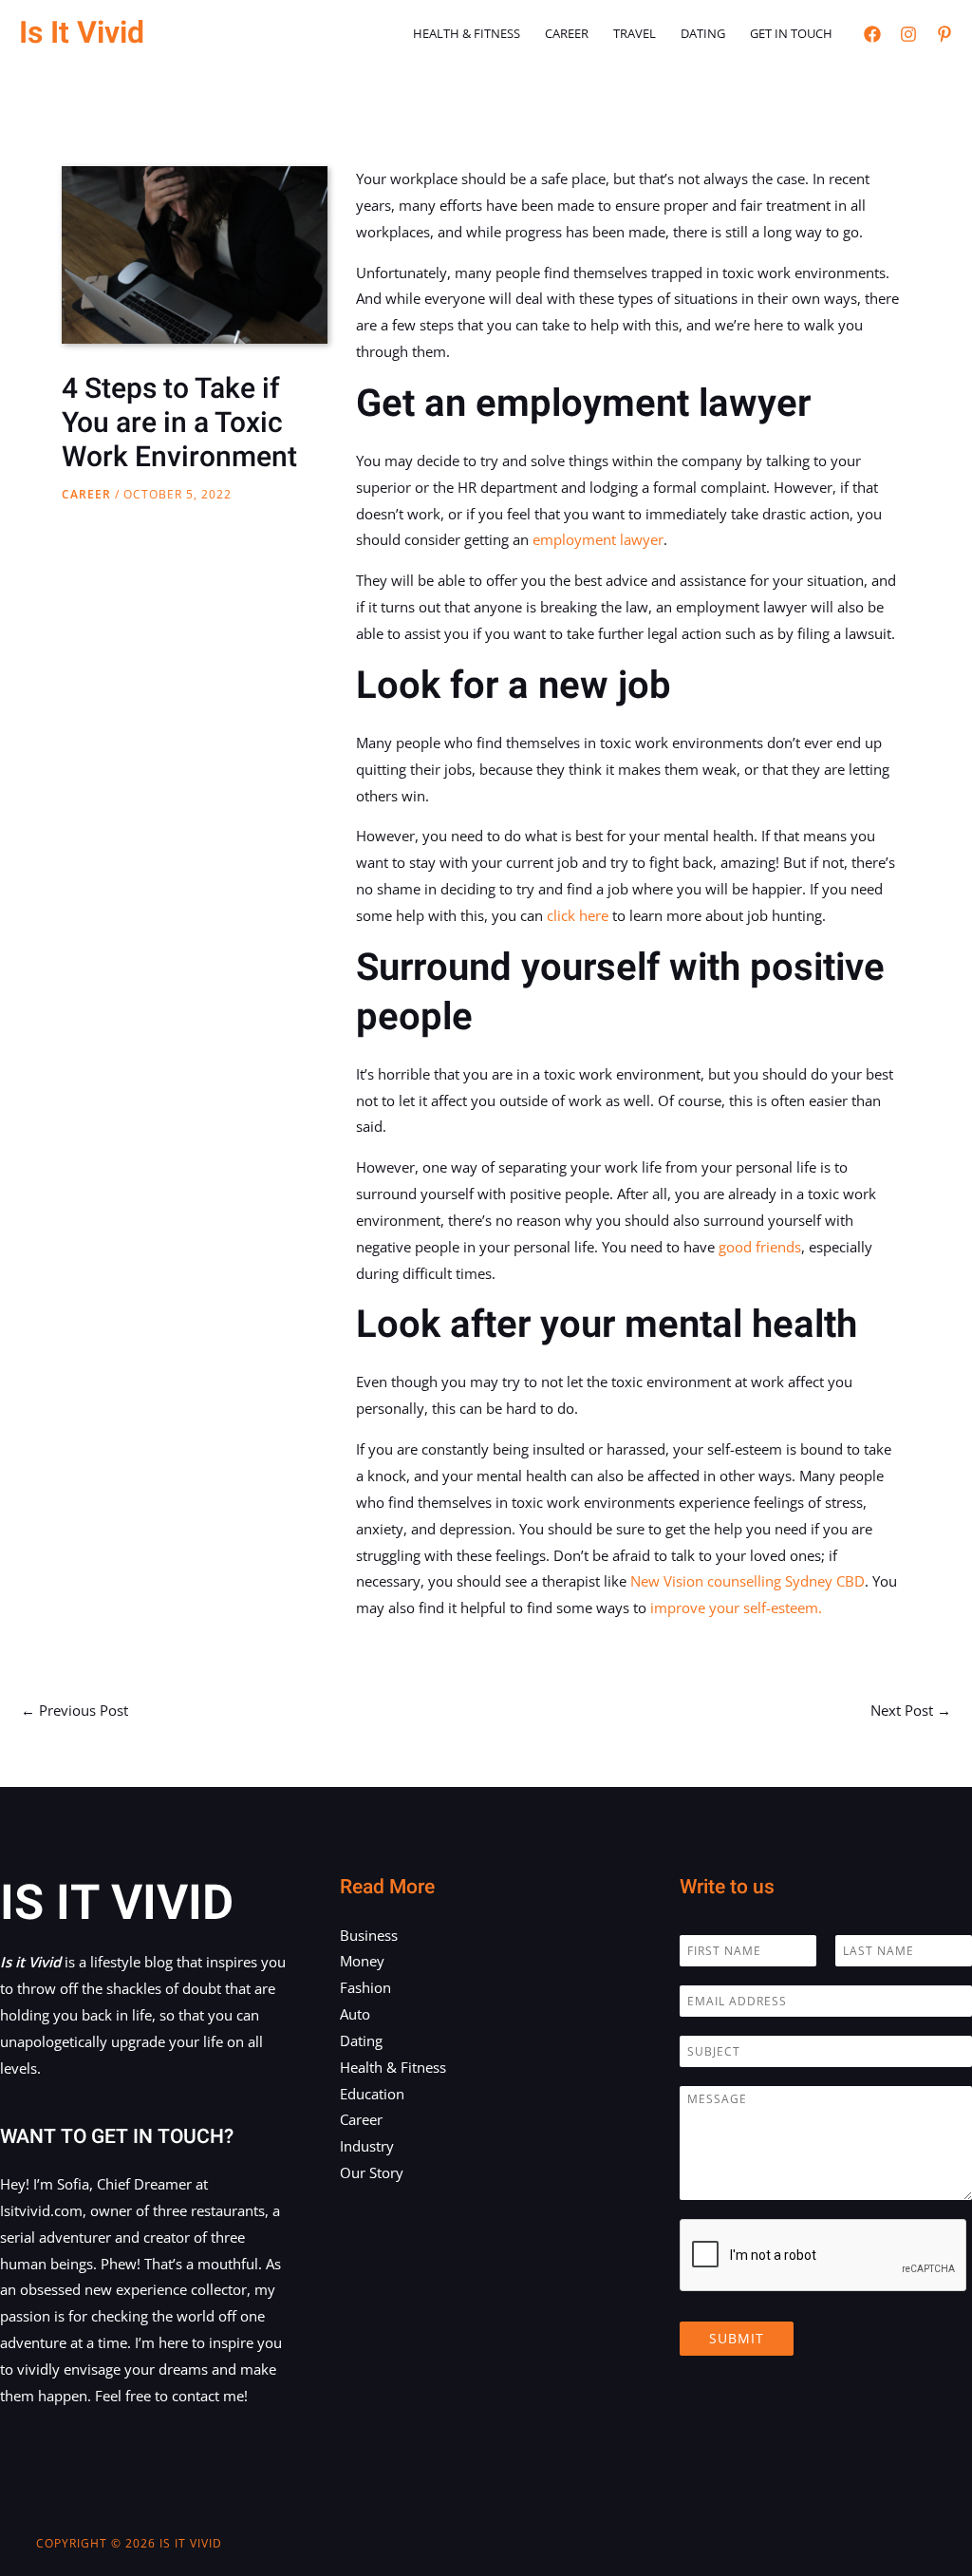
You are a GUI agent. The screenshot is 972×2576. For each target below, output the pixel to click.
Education (372, 2094)
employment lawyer (598, 539)
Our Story (372, 2172)
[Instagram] (908, 34)
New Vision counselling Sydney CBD (748, 1581)
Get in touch (791, 33)
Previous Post (75, 1710)
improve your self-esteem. (736, 1608)
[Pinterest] (944, 34)
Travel (635, 33)
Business (369, 1935)
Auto (355, 2014)
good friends (760, 1247)
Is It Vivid (82, 33)
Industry (367, 2146)
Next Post (911, 1710)
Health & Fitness (467, 33)
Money (362, 1961)
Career (567, 33)
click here (578, 915)
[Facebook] (872, 34)
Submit (737, 2338)
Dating (703, 33)
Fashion (365, 1987)
